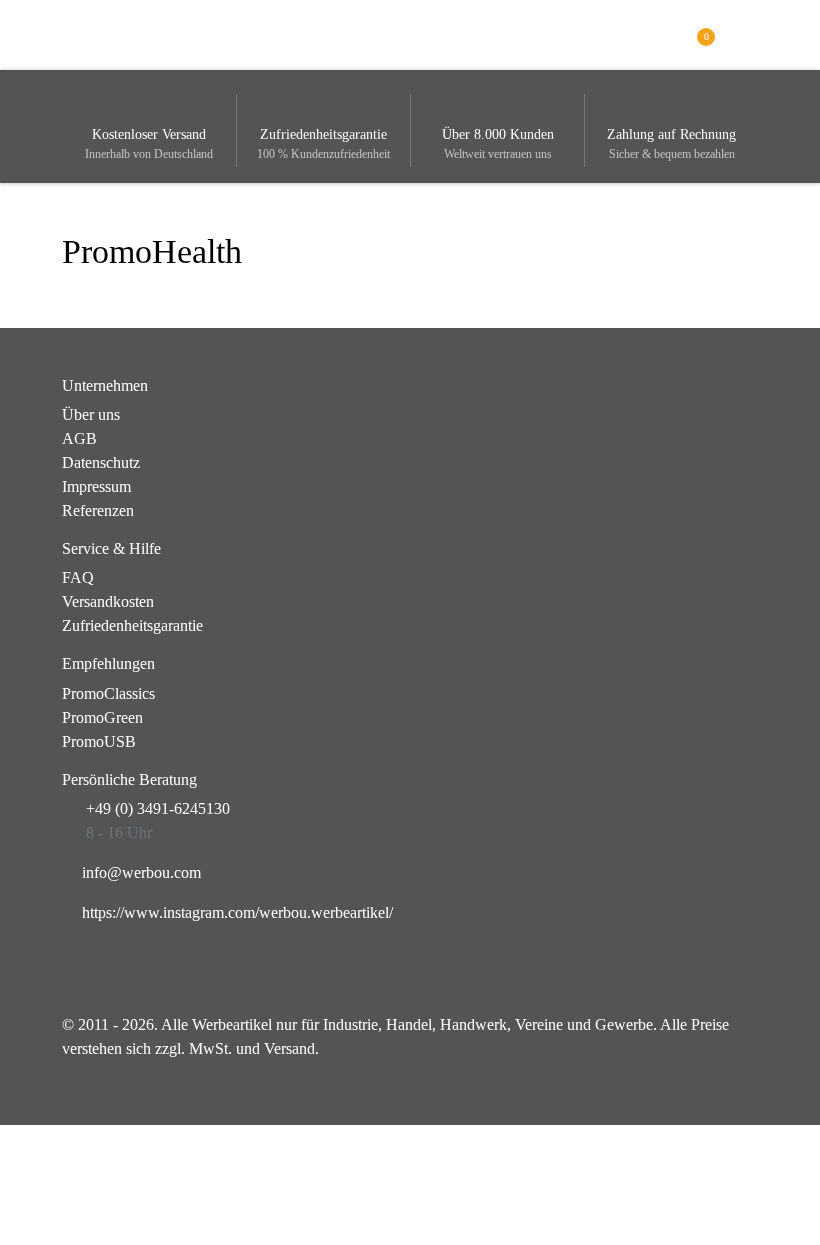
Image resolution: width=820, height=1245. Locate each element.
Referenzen (98, 510)
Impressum (96, 486)
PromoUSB (99, 741)
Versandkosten (108, 601)
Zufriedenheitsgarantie (132, 625)
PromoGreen (102, 717)
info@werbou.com (141, 872)
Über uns (91, 414)
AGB (79, 438)
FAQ (78, 577)
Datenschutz (101, 462)
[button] (746, 33)
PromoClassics (108, 693)
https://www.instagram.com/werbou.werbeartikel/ (237, 912)
